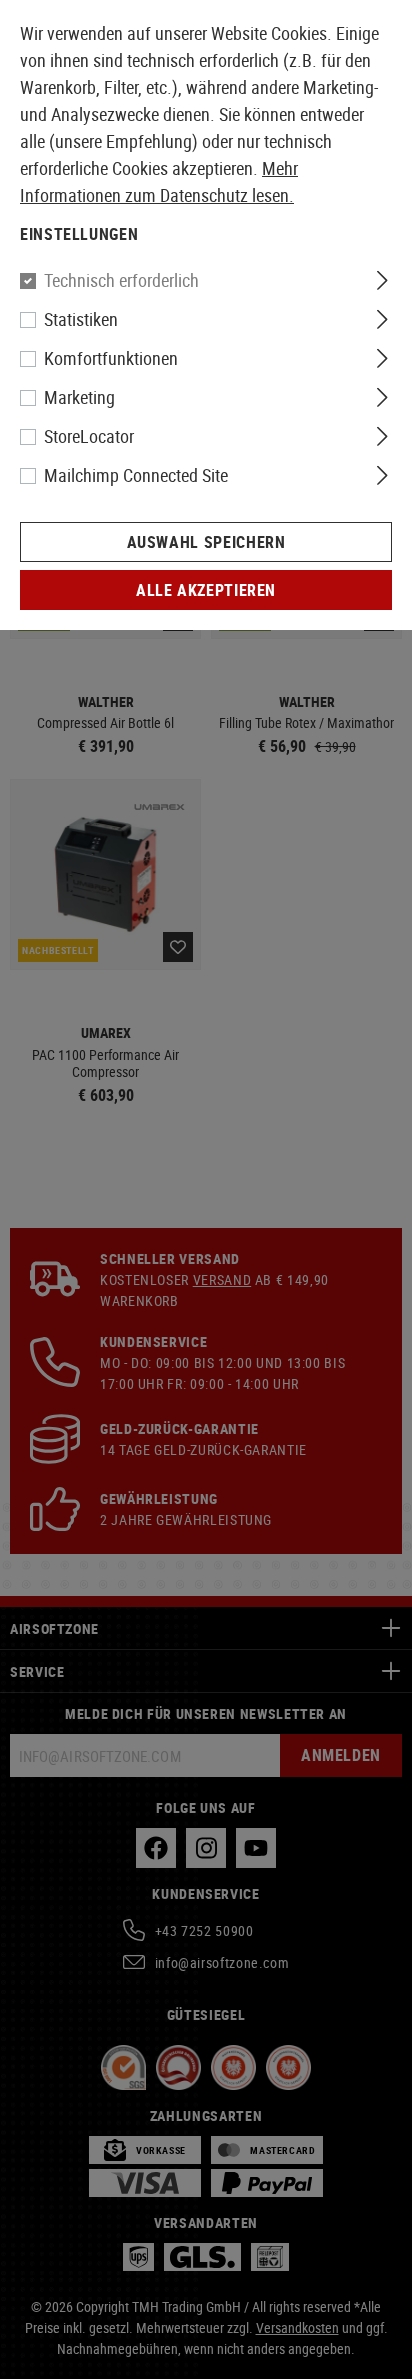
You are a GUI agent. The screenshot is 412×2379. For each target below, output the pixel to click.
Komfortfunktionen (111, 358)
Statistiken (81, 319)
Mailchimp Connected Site (136, 475)
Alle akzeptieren (206, 590)
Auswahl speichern (206, 542)
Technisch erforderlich (121, 280)
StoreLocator (89, 436)
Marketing (79, 397)
